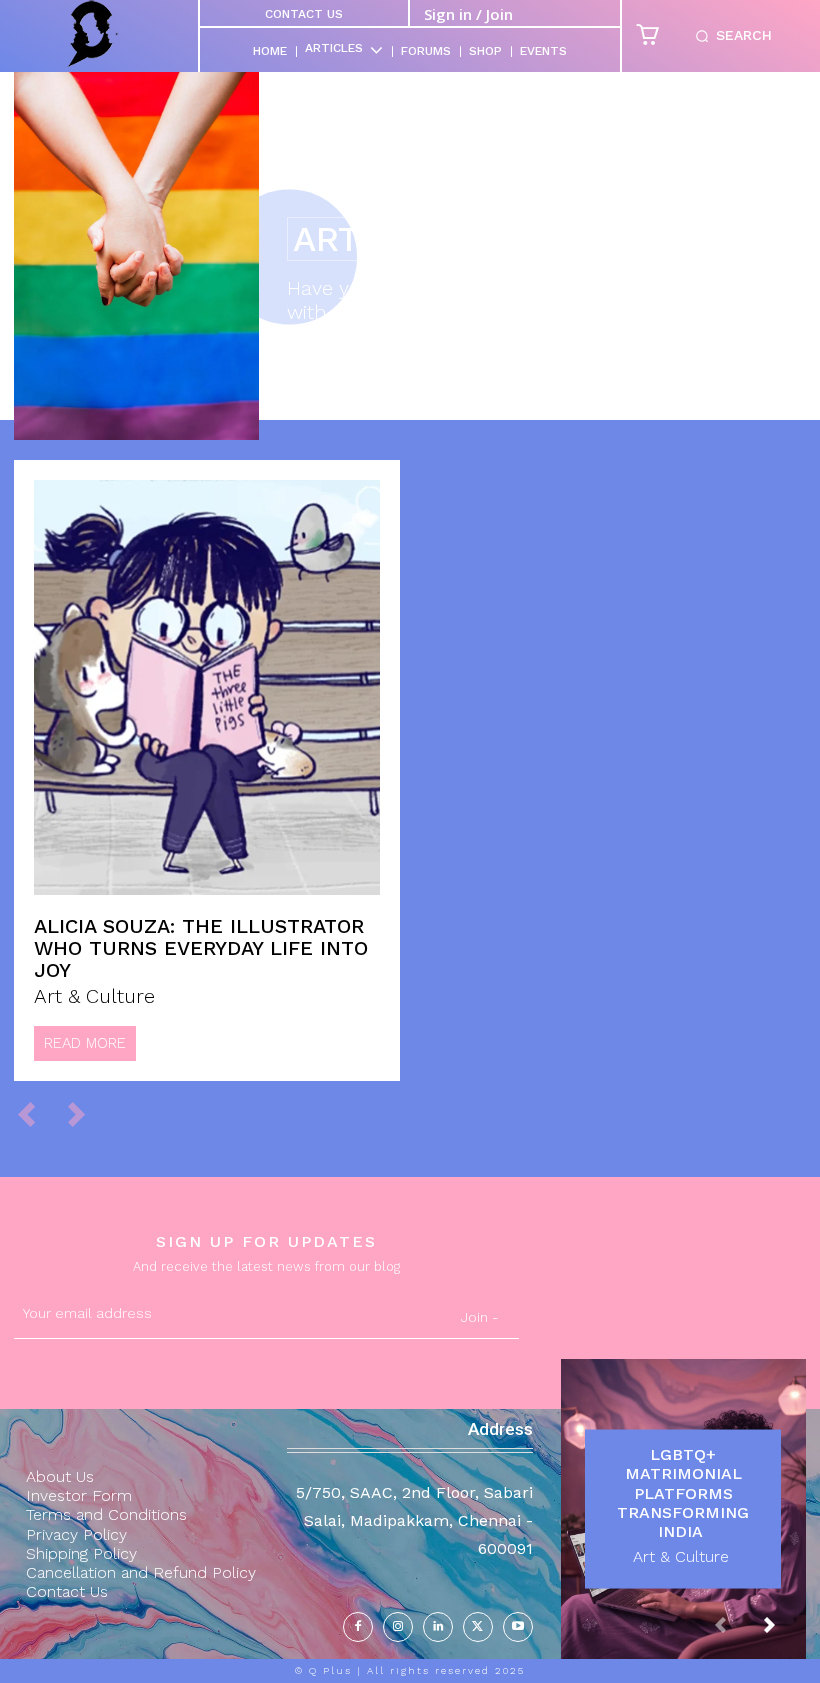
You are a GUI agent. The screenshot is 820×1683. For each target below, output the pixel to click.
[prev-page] (35, 1114)
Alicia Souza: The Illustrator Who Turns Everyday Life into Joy (201, 948)
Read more (85, 1043)
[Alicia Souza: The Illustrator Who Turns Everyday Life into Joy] (207, 687)
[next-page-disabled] (85, 1114)
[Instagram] (398, 1627)
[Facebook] (358, 1627)
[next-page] (785, 1634)
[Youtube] (518, 1627)
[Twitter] (478, 1627)
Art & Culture (94, 996)
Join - (480, 1317)
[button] (729, 36)
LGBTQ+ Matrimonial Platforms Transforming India (683, 1493)
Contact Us (304, 14)
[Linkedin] (438, 1627)
